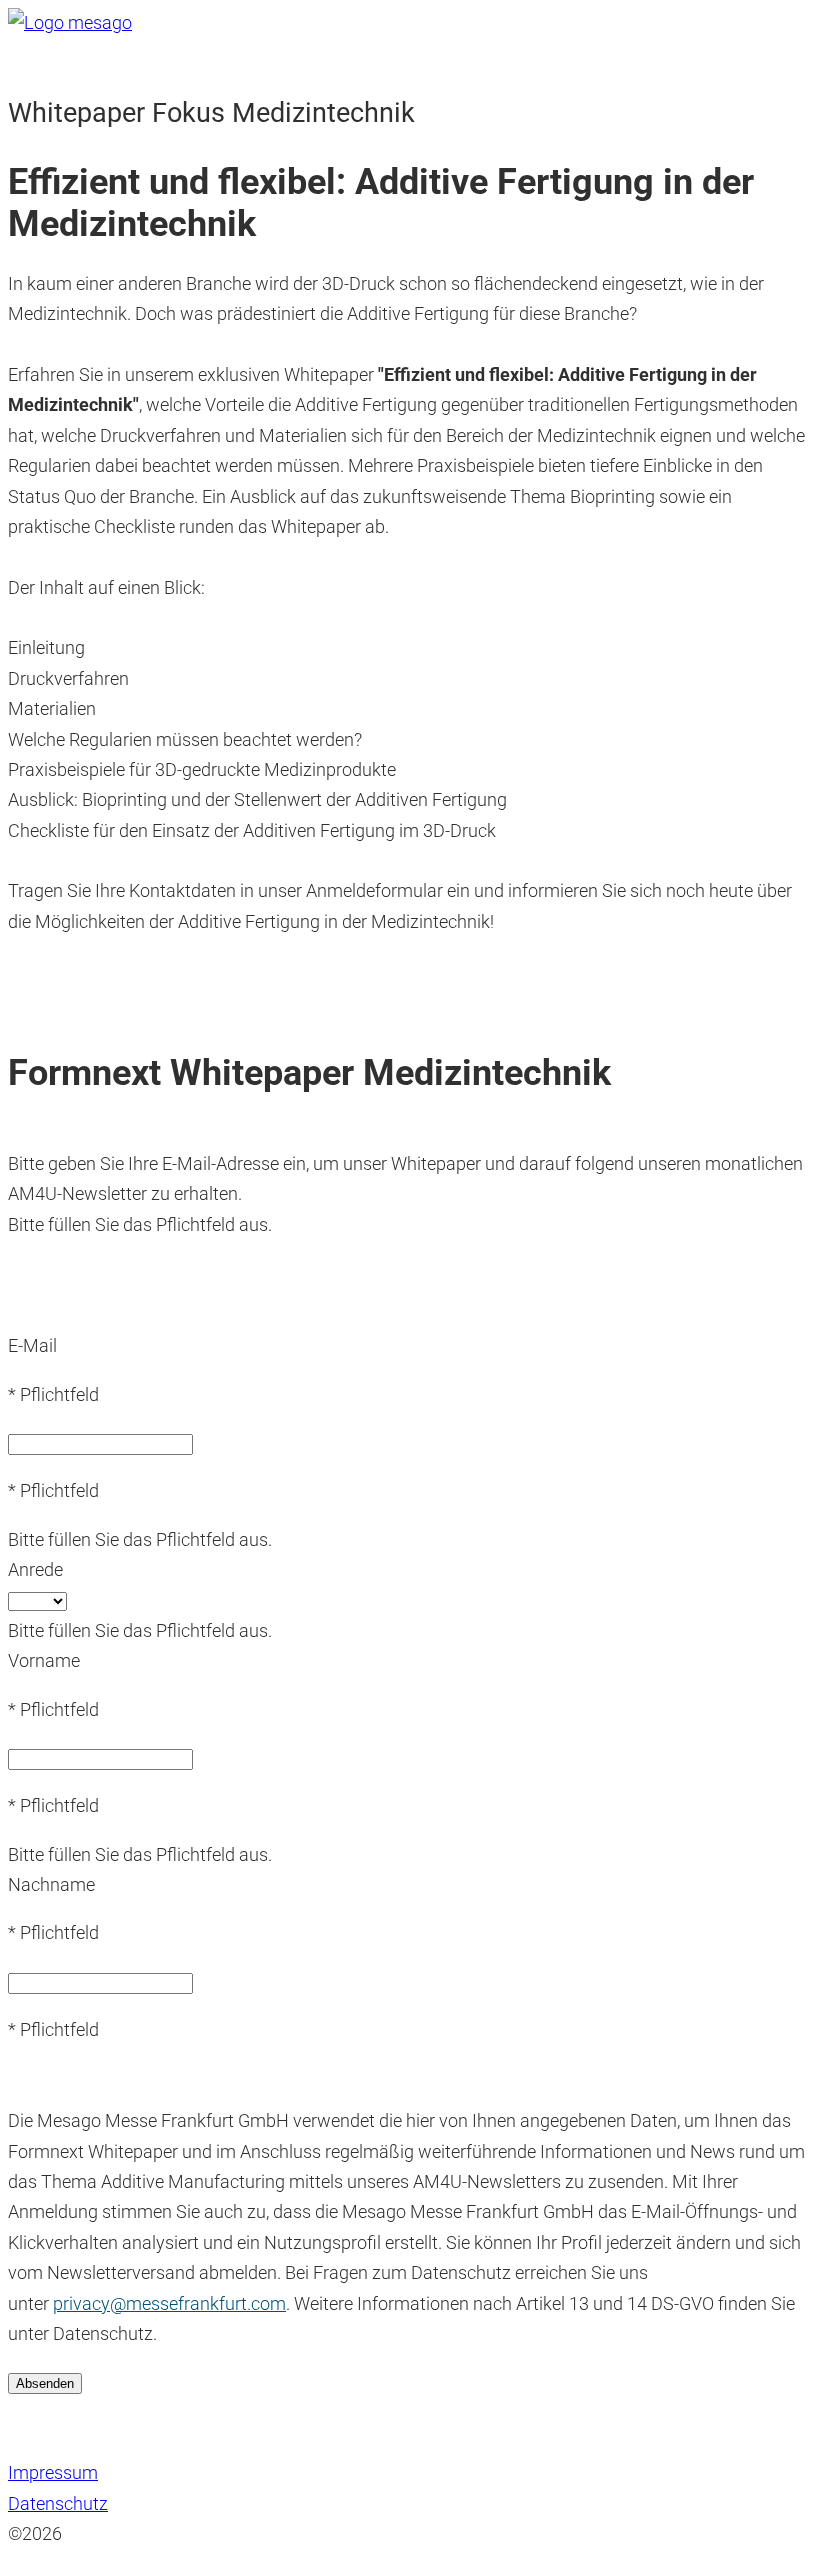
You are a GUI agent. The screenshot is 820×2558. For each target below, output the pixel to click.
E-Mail (32, 1345)
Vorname (44, 1660)
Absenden (45, 2383)
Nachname (51, 1884)
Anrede (35, 1569)
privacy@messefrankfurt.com (169, 2303)
